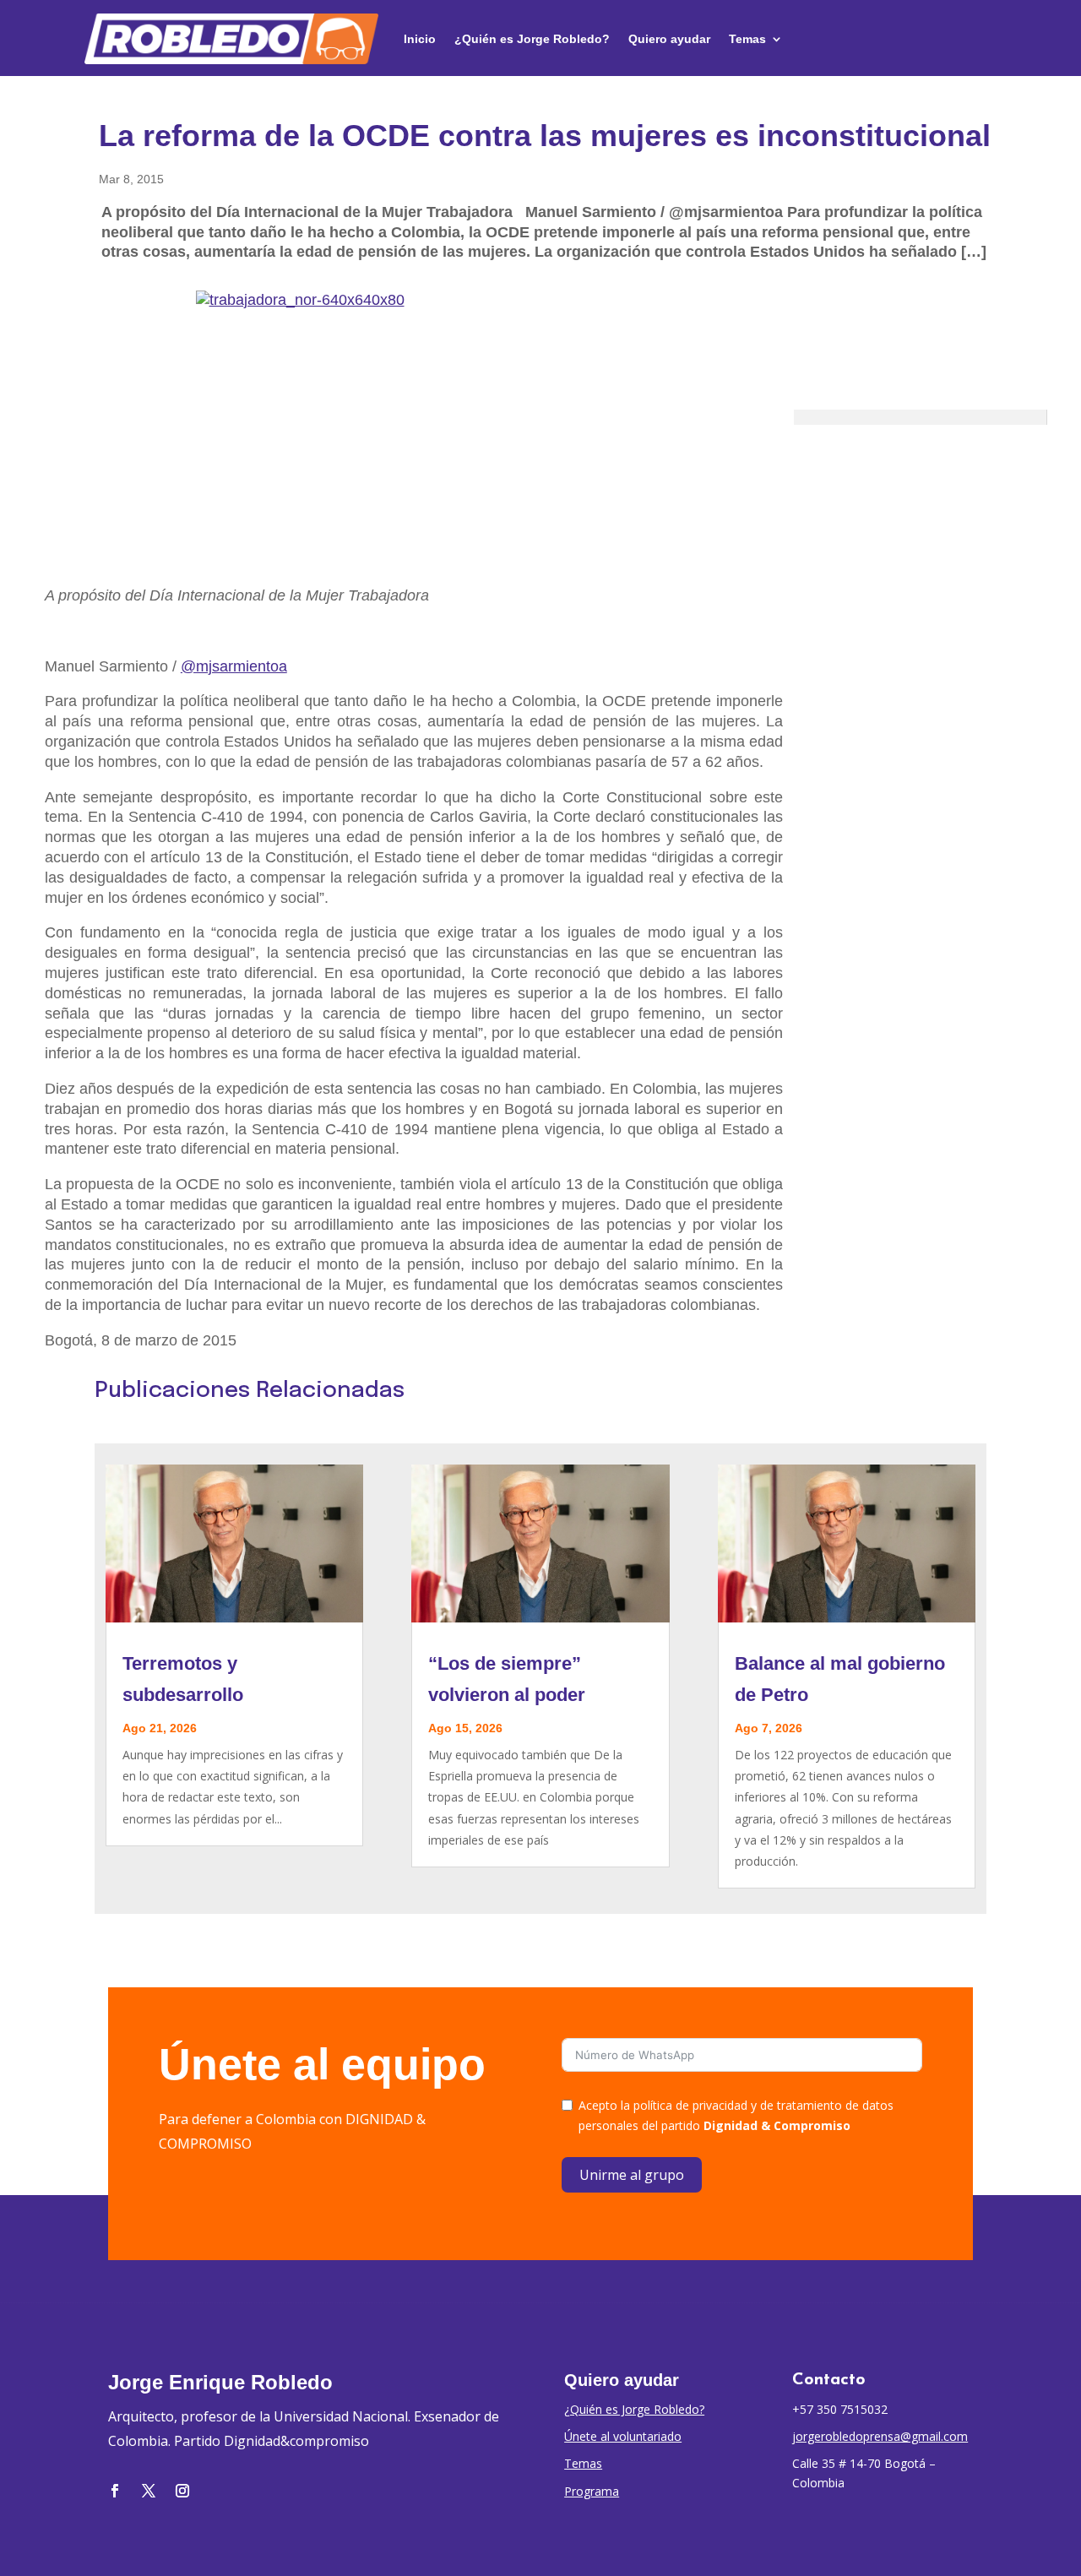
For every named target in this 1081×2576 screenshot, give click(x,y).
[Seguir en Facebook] (115, 2491)
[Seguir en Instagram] (182, 2491)
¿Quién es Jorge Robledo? (532, 39)
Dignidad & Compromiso (777, 2125)
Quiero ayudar (669, 39)
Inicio (420, 39)
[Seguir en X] (149, 2491)
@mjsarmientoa (234, 666)
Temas (747, 39)
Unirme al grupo (632, 2175)
